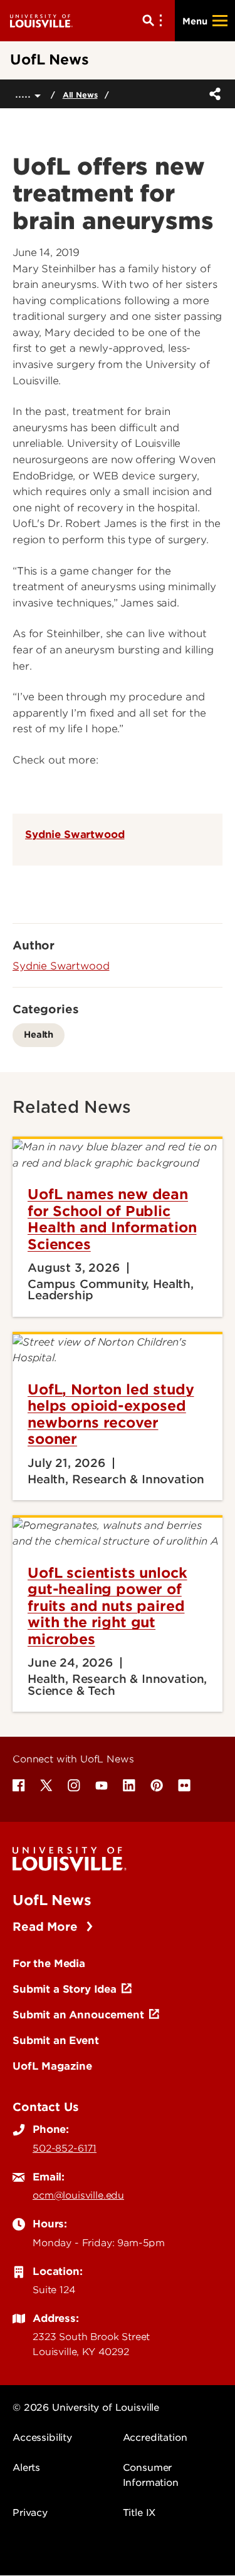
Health (39, 1034)
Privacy (30, 2513)
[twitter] (46, 1786)
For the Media (49, 1963)
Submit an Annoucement (78, 2015)
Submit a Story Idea (65, 1989)
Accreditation (155, 2438)
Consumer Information (151, 2475)
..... (25, 94)
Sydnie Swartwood (75, 834)
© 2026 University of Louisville (86, 2408)
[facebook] (19, 1786)
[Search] (155, 21)
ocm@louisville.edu (78, 2195)
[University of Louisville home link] (41, 20)
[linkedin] (129, 1786)
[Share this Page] (212, 94)
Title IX (139, 2513)
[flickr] (184, 1786)
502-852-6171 (65, 2149)
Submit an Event (56, 2040)
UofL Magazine (52, 2066)
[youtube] (102, 1786)
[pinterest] (157, 1786)
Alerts (26, 2468)
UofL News (52, 1900)
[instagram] (74, 1786)
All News (80, 95)
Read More (47, 1927)
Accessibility (42, 2438)
